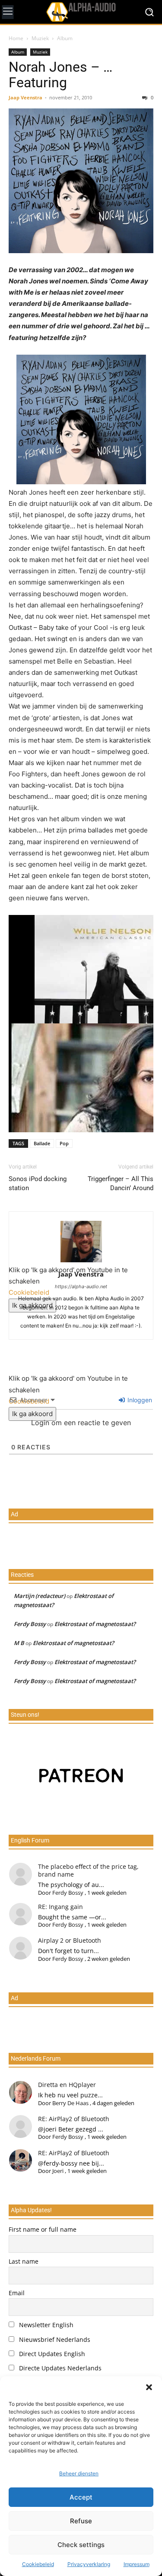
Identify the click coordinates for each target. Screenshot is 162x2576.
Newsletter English (45, 2325)
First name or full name (43, 2229)
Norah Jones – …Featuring (60, 75)
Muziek (40, 38)
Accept (81, 2497)
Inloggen (139, 1400)
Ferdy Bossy (30, 1624)
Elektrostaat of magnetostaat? (95, 1624)
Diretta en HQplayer (67, 2085)
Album (65, 38)
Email (17, 2293)
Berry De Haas (70, 2103)
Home (16, 38)
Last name (24, 2261)
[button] (149, 2387)
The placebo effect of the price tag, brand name (88, 1870)
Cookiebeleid (38, 2564)
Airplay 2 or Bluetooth (70, 1940)
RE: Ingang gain (60, 1907)
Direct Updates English (51, 2354)
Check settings (81, 2545)
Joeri (58, 2171)
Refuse (81, 2521)
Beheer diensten (79, 2473)
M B (19, 1643)
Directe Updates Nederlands (59, 2368)
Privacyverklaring (89, 2564)
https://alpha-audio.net (81, 1286)
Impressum (137, 2564)
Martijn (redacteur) (40, 1596)
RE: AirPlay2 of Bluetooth (74, 2119)
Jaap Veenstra (25, 97)
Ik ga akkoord (32, 1414)
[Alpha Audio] (81, 12)
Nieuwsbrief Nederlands (54, 2339)
